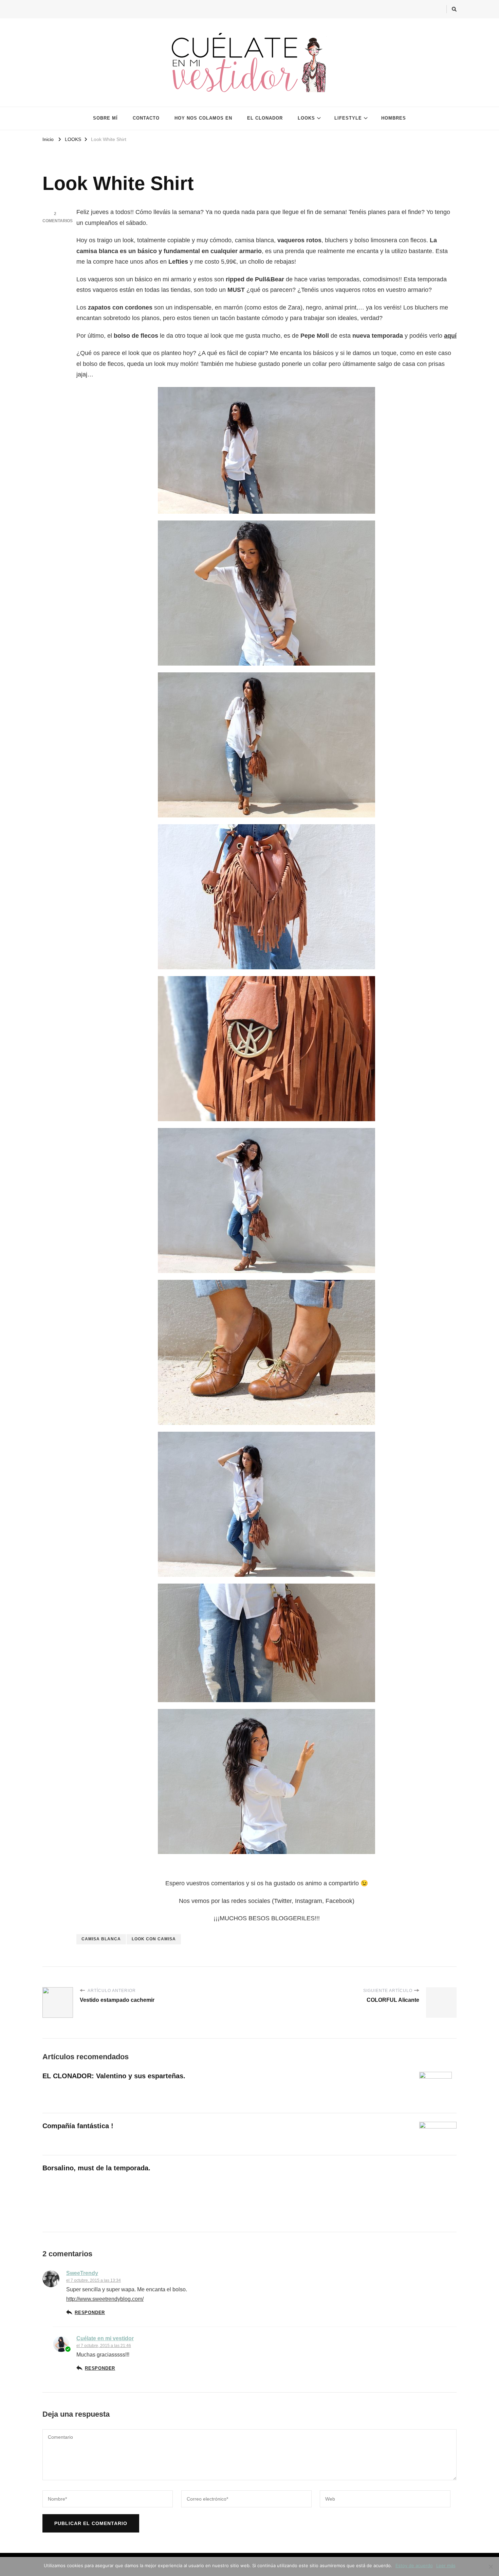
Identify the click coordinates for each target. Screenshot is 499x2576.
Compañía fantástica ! (78, 2126)
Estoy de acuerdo (414, 2565)
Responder (90, 2313)
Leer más (446, 2565)
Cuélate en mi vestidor (105, 2338)
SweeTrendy (82, 2273)
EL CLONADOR (265, 118)
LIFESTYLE (348, 118)
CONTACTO (146, 118)
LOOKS (306, 118)
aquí (450, 336)
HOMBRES (394, 118)
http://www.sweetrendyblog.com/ (105, 2299)
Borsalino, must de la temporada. (96, 2168)
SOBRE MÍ (105, 118)
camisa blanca (101, 1939)
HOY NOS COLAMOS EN (203, 118)
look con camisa (154, 1939)
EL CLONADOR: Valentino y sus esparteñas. (114, 2076)
